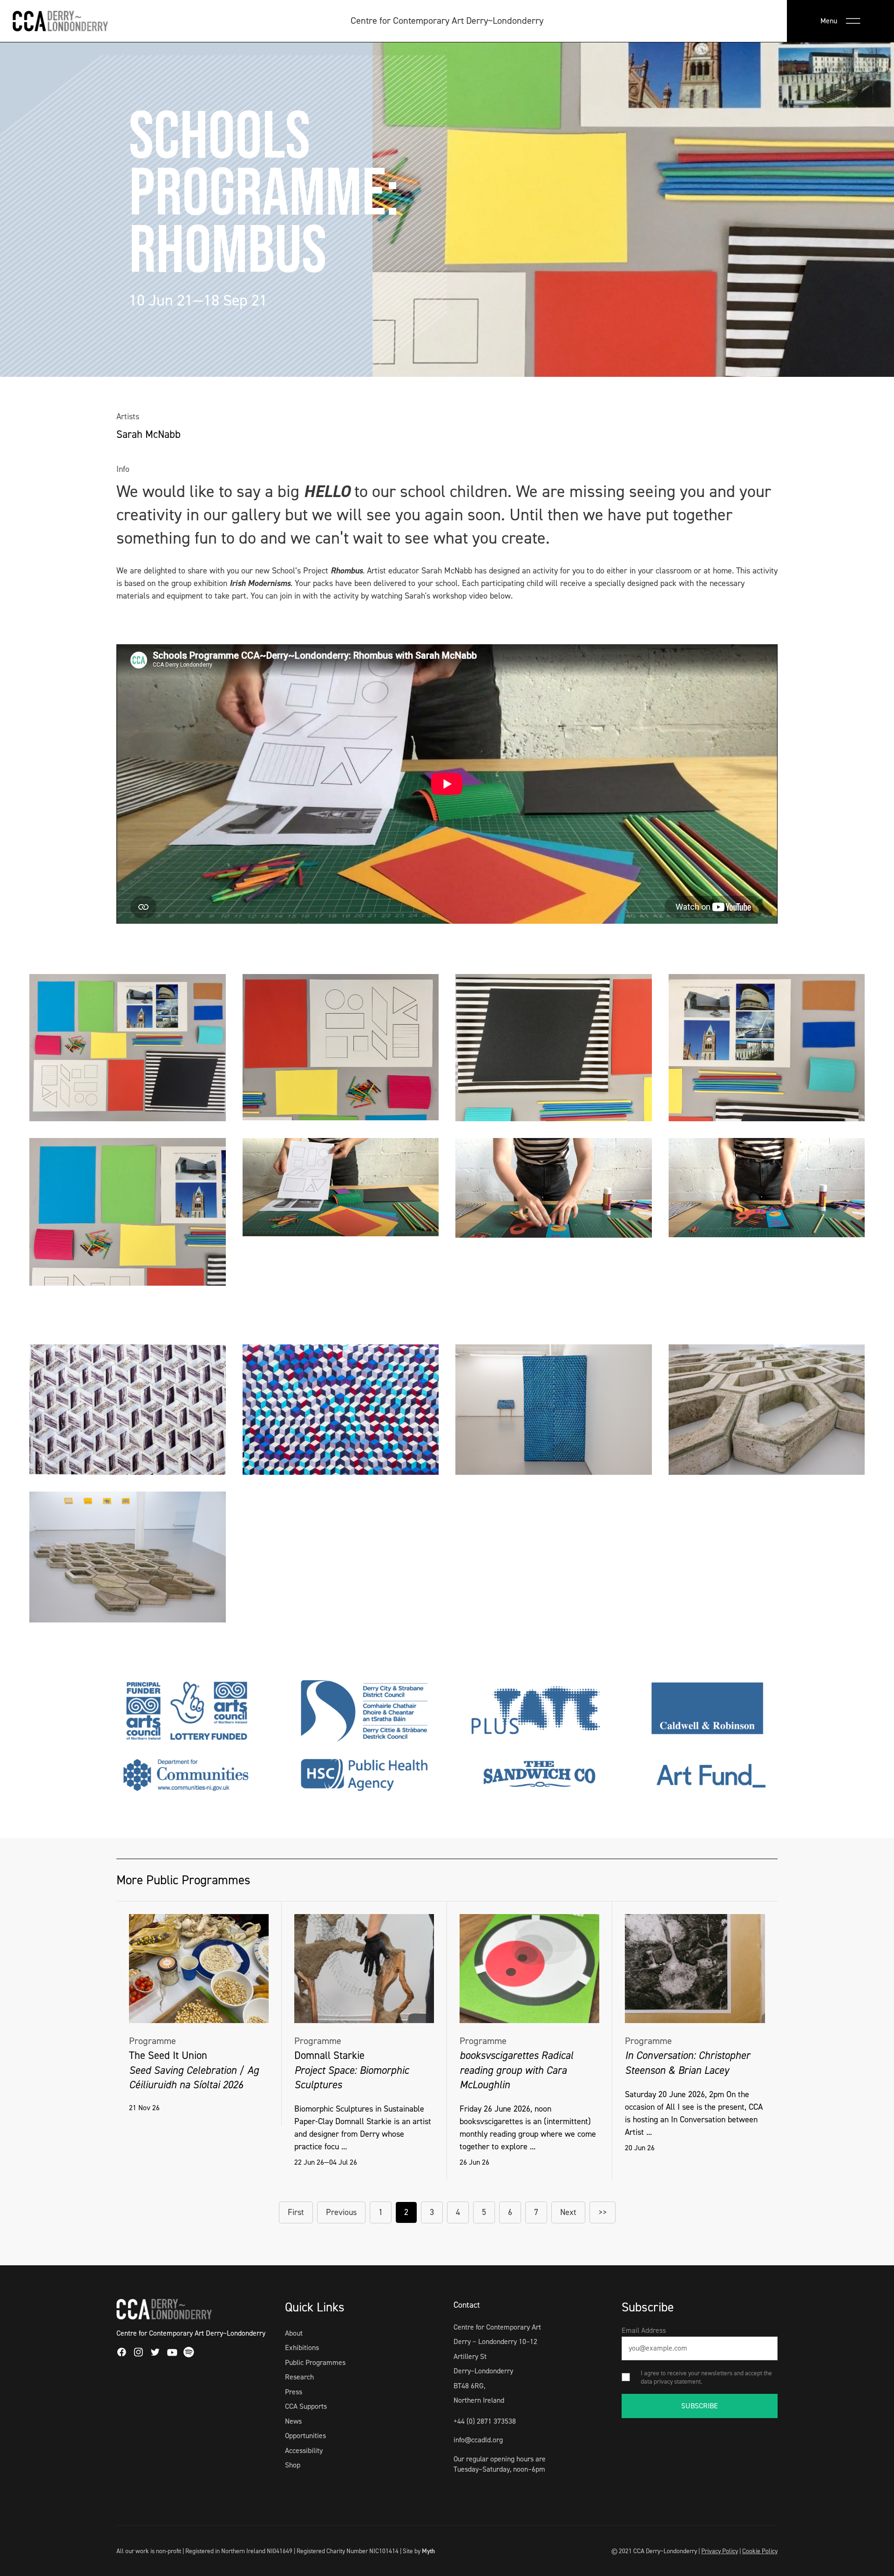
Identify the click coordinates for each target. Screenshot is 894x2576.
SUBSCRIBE (700, 2406)
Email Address (644, 2330)
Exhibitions (302, 2348)
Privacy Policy (720, 2551)
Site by (419, 2551)
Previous (341, 2212)
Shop (293, 2465)
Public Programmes (315, 2362)
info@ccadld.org (478, 2440)
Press (294, 2392)
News (293, 2421)
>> (603, 2212)
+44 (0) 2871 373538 (485, 2421)
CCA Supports (306, 2406)
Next (568, 2212)
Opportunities (305, 2436)
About (294, 2333)
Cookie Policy (760, 2551)
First (296, 2212)
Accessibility (304, 2450)
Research (299, 2377)
